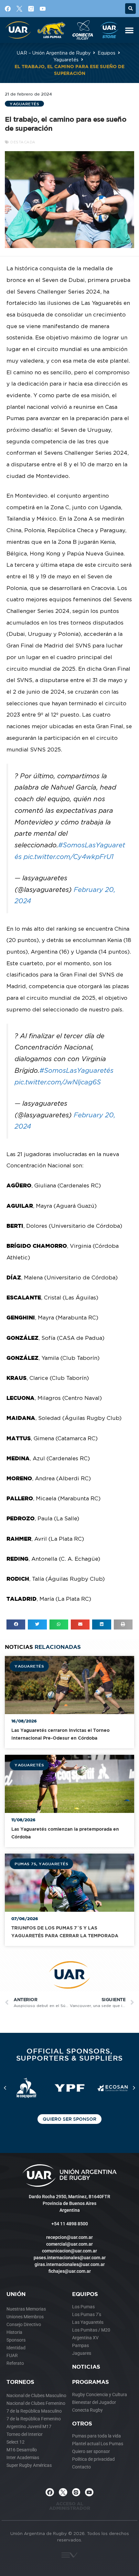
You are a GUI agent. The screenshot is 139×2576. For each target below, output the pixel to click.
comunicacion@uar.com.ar (69, 2251)
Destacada (23, 142)
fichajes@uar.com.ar (70, 2271)
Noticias (86, 2367)
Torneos (20, 2382)
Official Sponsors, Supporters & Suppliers (70, 2054)
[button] (130, 9)
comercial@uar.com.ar (69, 2244)
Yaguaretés (66, 60)
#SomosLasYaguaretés (76, 1070)
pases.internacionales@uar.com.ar (70, 2258)
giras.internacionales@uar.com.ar (70, 2264)
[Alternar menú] (129, 30)
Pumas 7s (25, 1864)
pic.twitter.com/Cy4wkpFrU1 (69, 857)
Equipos (107, 53)
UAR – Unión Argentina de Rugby (54, 53)
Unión (16, 2294)
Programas (91, 2382)
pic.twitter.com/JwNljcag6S (58, 1082)
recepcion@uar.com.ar (69, 2237)
